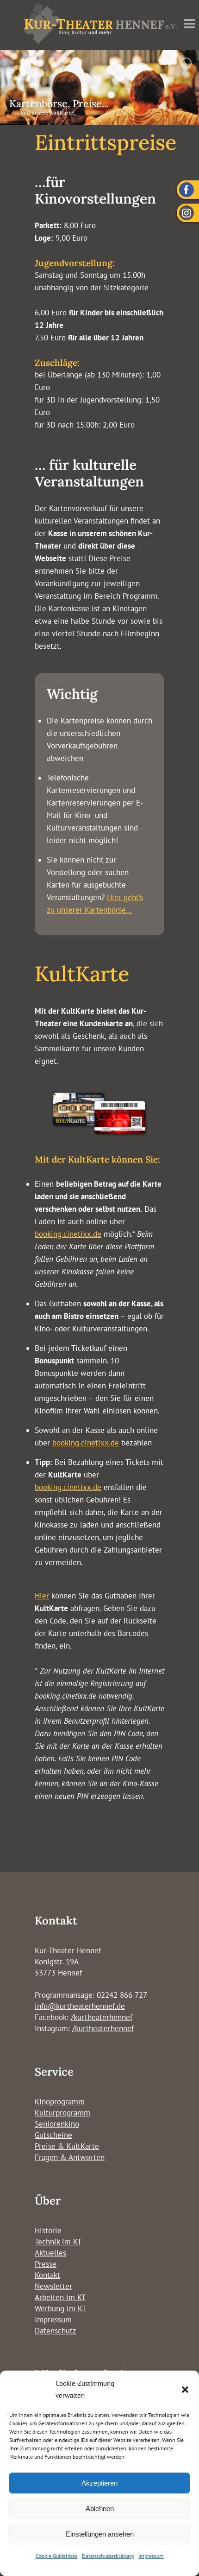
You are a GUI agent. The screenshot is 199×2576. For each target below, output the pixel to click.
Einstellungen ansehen (100, 2534)
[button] (185, 2390)
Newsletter (53, 2286)
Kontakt (47, 2275)
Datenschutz (56, 2331)
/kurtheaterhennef (102, 2017)
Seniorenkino (57, 2124)
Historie (48, 2231)
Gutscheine (53, 2135)
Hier (42, 1596)
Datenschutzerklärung (108, 2556)
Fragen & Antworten (70, 2157)
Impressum (151, 2556)
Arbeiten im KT (60, 2297)
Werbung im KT (60, 2308)
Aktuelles (50, 2253)
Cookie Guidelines (56, 2556)
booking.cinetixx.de (68, 1234)
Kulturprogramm (62, 2113)
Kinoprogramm (60, 2102)
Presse (46, 2264)
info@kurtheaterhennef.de (80, 2006)
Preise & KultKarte (67, 2146)
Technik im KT (58, 2242)
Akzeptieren (99, 2483)
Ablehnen (100, 2509)
